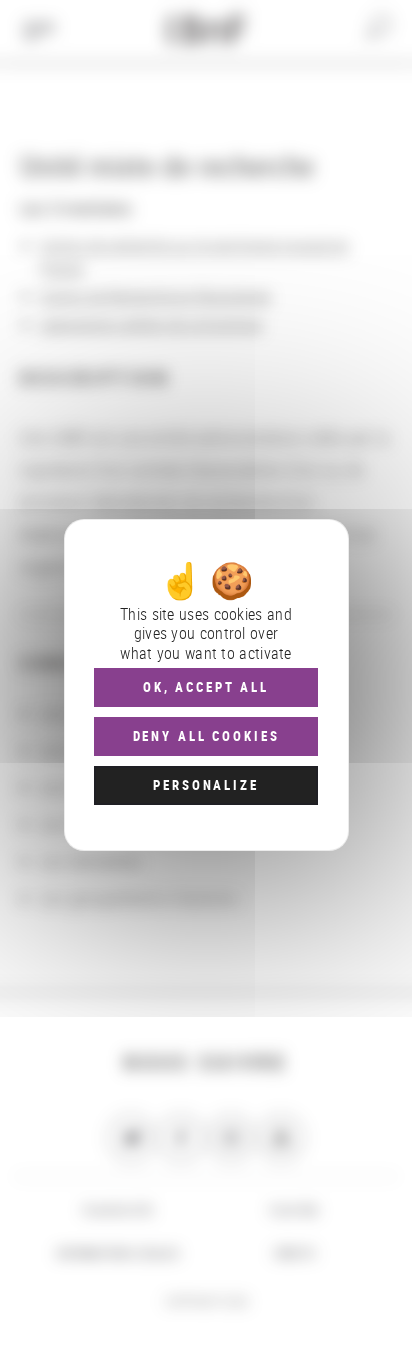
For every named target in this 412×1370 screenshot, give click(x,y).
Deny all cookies (206, 736)
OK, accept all (206, 687)
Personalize (205, 785)
